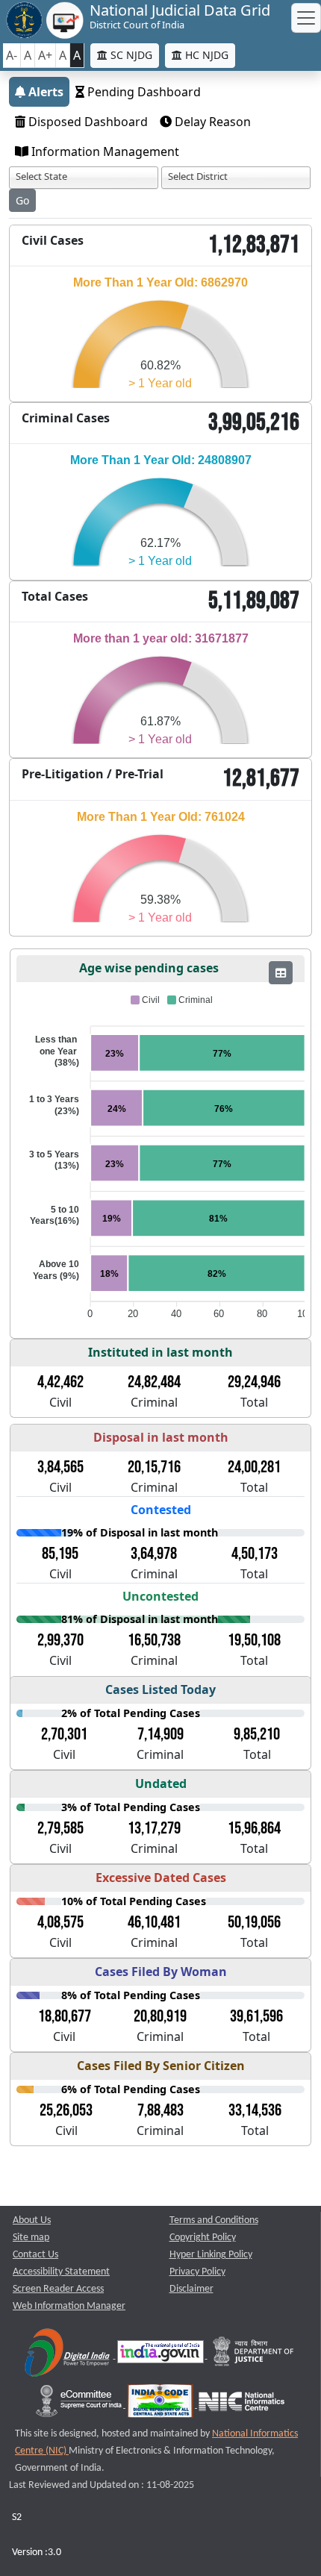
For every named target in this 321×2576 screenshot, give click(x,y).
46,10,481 (154, 1922)
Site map (31, 2238)
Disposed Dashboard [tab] (87, 122)
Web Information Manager (69, 2306)
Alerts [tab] (44, 92)
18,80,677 (65, 2016)
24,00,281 (254, 1467)
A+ (45, 55)
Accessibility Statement (61, 2272)
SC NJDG (130, 55)
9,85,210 (257, 1734)
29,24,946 (254, 1382)
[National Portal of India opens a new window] (162, 2355)
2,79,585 (60, 1828)
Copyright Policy (203, 2238)
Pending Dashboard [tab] (143, 92)
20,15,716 (154, 1467)
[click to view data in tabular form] (281, 973)
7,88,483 (160, 2110)
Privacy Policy (197, 2272)
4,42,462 (60, 1382)
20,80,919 (160, 2016)
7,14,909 (160, 1734)
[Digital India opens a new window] (68, 2355)
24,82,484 (154, 1382)
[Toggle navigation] (306, 18)
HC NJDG (205, 55)
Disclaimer (191, 2289)
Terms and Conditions (214, 2220)
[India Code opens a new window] (161, 2405)
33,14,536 (255, 2110)
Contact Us (35, 2255)
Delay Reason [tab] (211, 122)
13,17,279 (154, 1828)
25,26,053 (66, 2110)
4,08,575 (60, 1922)
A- (12, 55)
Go (22, 200)
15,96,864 (254, 1828)
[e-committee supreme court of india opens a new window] (80, 2405)
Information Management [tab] (104, 151)
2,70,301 (64, 1734)
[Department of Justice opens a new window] (254, 2355)
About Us (32, 2220)
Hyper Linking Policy (211, 2255)
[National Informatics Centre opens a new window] (241, 2405)
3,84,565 (60, 1467)
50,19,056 (254, 1922)
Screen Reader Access (58, 2289)
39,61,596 (256, 2016)
